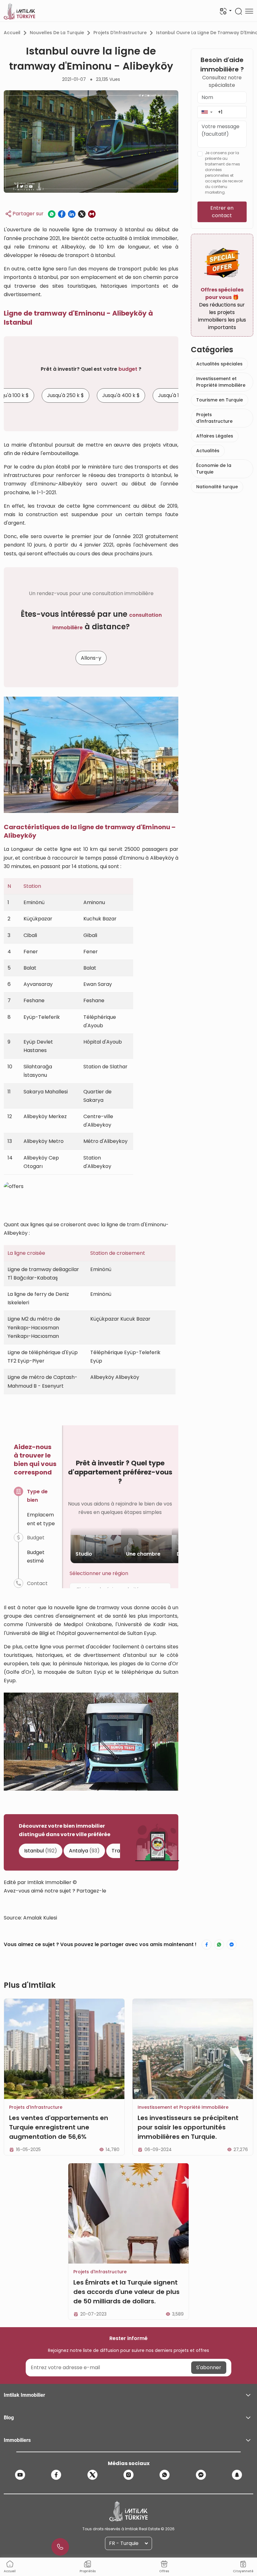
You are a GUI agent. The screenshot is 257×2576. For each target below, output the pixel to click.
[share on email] (92, 214)
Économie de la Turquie (214, 469)
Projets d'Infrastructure (120, 33)
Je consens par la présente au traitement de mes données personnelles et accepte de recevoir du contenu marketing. (224, 173)
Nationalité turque (217, 487)
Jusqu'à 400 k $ (121, 395)
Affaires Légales (215, 436)
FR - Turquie (124, 2543)
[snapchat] (237, 2475)
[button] (207, 112)
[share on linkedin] (72, 214)
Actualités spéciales (219, 364)
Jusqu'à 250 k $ (66, 395)
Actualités (208, 451)
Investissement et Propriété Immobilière (221, 382)
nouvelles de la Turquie (57, 33)
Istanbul (41, 1851)
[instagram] (128, 2475)
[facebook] (56, 2475)
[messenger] (201, 2475)
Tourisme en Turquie (220, 400)
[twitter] (92, 2475)
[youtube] (20, 2475)
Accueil (12, 33)
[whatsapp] (165, 2475)
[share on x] (82, 214)
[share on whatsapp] (52, 214)
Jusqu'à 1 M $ (173, 395)
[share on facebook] (62, 214)
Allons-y (91, 658)
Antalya (84, 1851)
